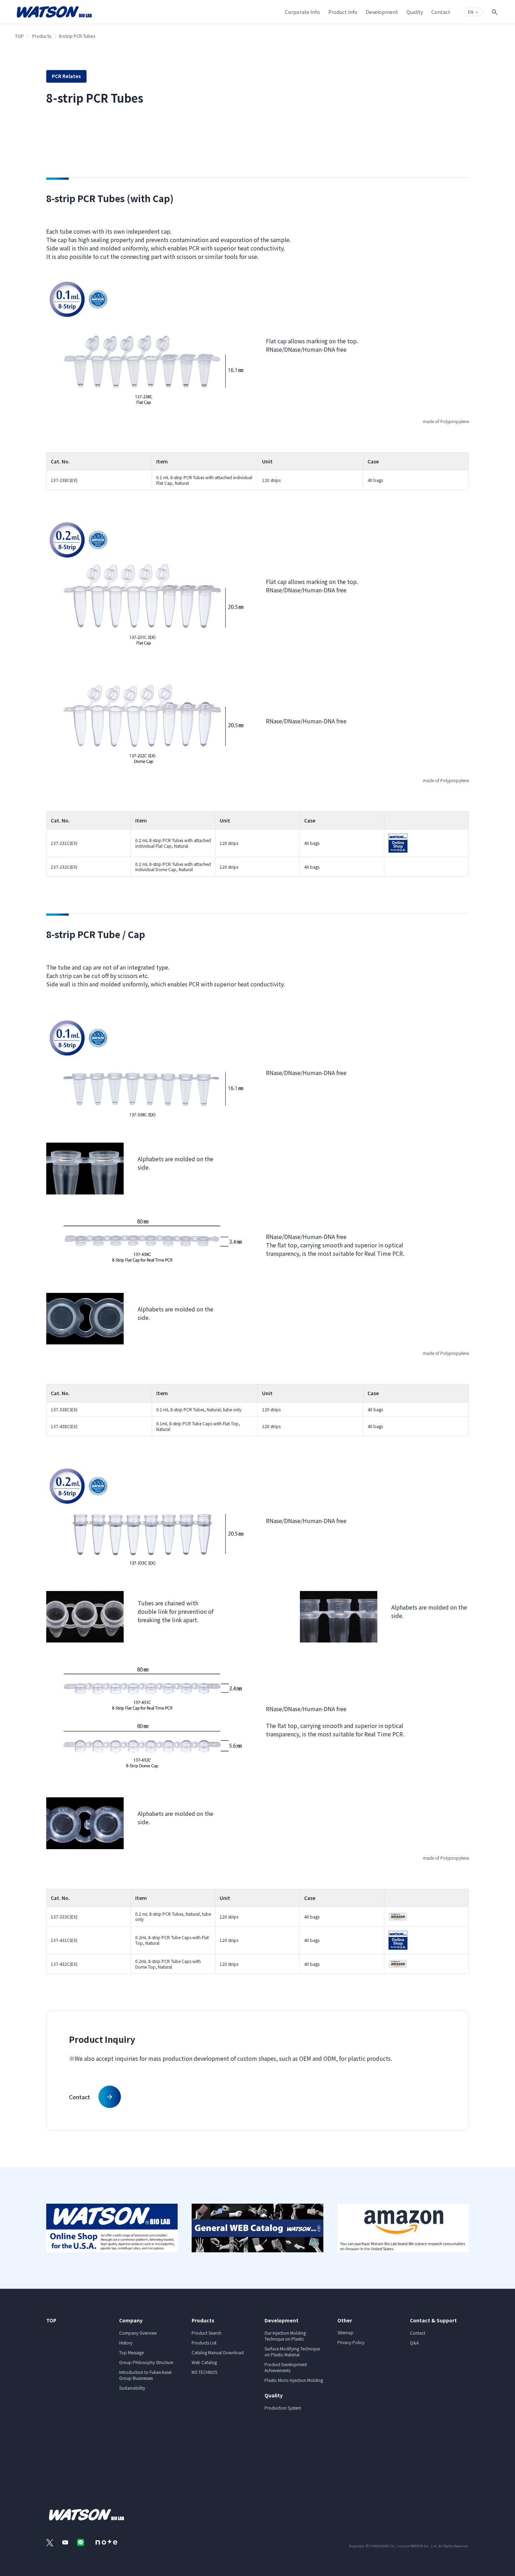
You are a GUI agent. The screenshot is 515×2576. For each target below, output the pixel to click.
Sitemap (345, 2332)
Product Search (207, 2333)
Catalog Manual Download (218, 2352)
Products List (204, 2343)
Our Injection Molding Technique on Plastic (285, 2336)
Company (131, 2320)
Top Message (131, 2352)
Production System (283, 2408)
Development (281, 2320)
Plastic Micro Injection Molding (294, 2380)
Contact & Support (433, 2320)
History (126, 2343)
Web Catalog (204, 2362)
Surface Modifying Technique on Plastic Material (292, 2351)
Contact (418, 2333)
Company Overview (138, 2333)
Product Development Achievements (286, 2367)
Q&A (414, 2343)
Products (42, 36)
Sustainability (132, 2388)
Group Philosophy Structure (146, 2362)
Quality (274, 2395)
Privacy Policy (351, 2342)
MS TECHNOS (204, 2372)
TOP (19, 36)
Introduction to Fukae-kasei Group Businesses (145, 2375)
